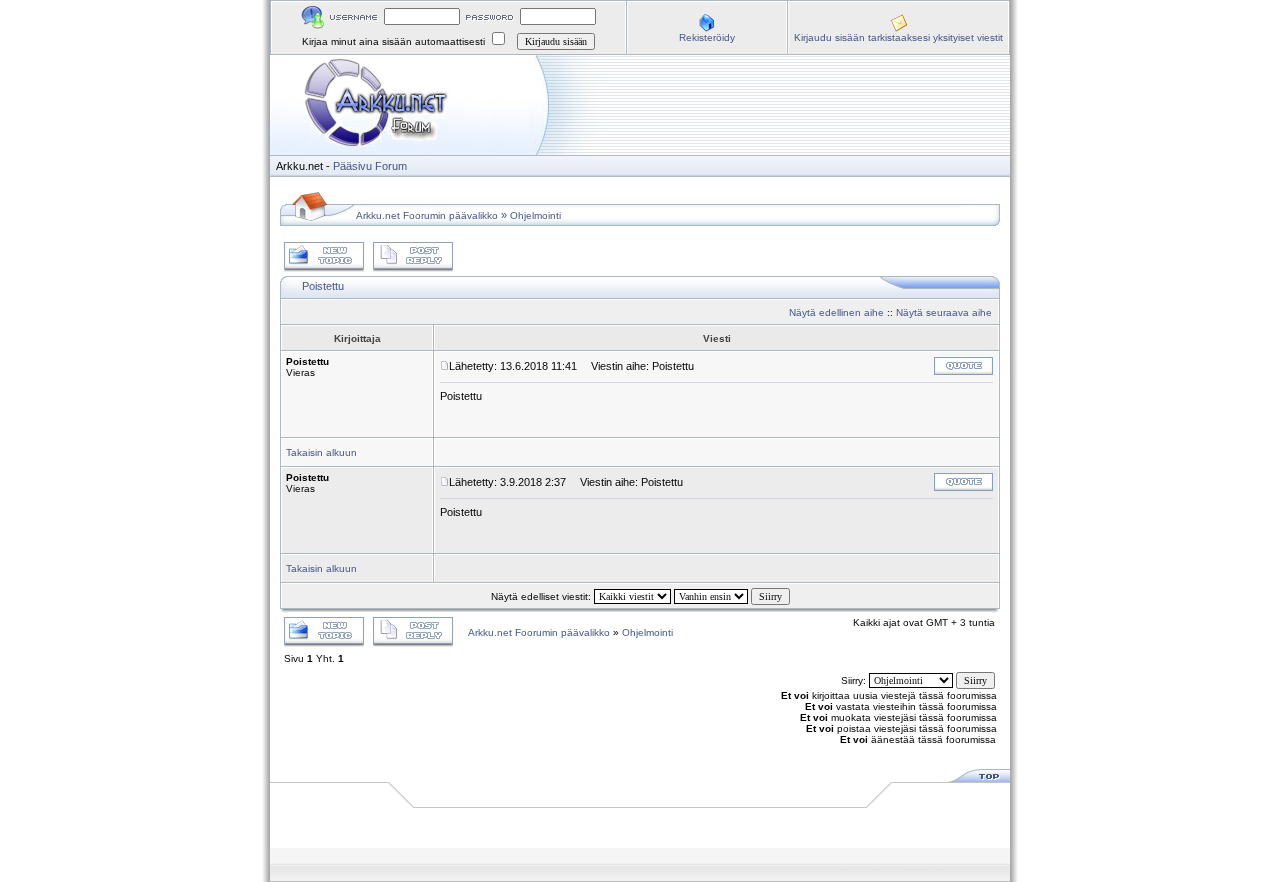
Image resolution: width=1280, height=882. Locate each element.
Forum (391, 166)
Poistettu (323, 286)
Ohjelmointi (535, 215)
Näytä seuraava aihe (944, 312)
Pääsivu (352, 166)
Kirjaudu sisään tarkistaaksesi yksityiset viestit (898, 37)
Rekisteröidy (707, 37)
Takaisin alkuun (321, 452)
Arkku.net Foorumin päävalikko (427, 215)
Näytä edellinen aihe (836, 312)
